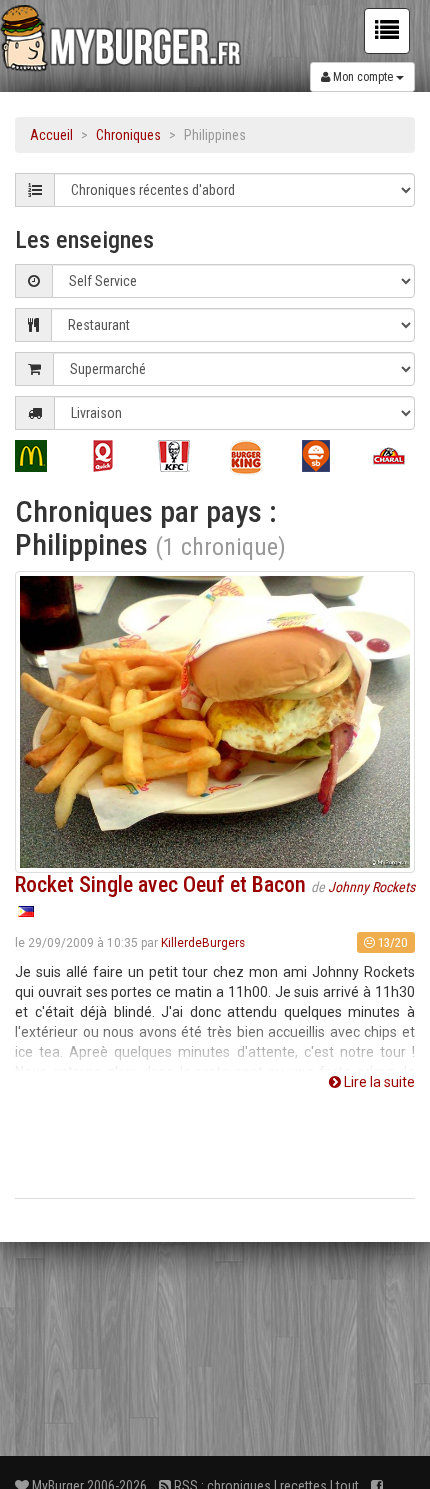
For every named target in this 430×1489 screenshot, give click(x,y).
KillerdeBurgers (203, 943)
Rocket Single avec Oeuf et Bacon (160, 884)
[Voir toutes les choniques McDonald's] (36, 456)
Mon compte (363, 77)
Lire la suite (378, 1082)
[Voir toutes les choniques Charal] (394, 456)
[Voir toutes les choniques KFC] (179, 456)
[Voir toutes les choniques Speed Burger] (323, 456)
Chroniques (128, 135)
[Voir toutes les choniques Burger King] (251, 457)
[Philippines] (26, 911)
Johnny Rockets (371, 887)
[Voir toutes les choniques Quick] (108, 456)
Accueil (51, 135)
